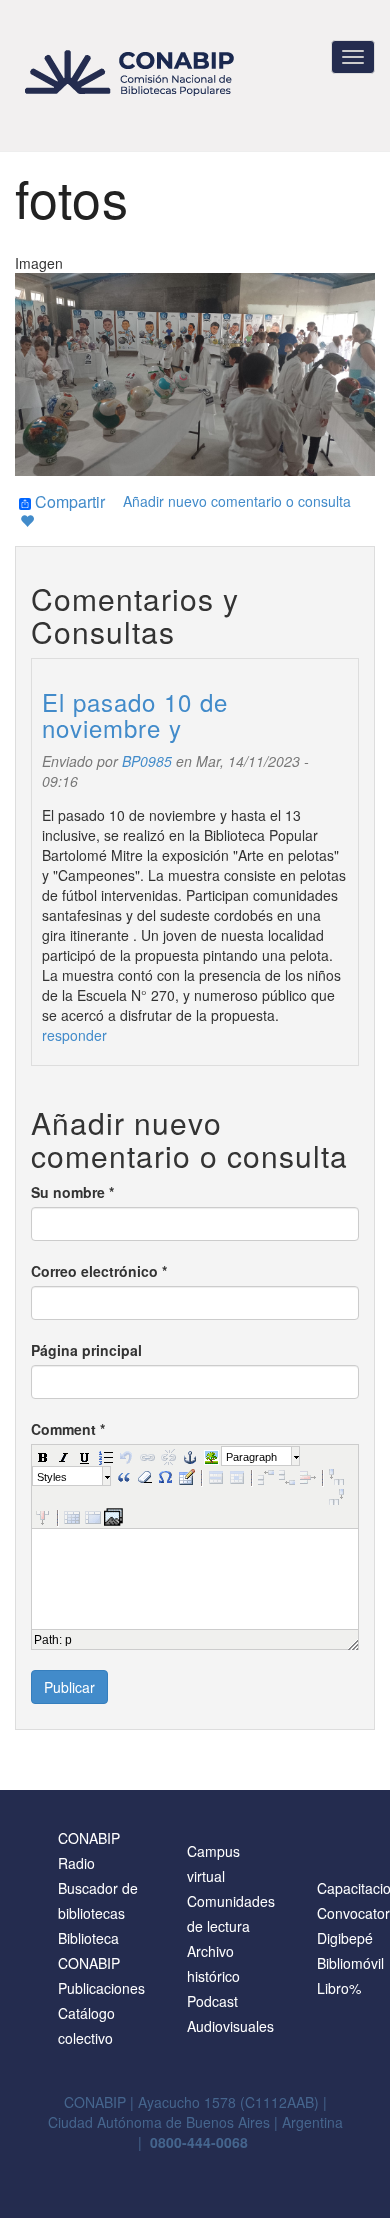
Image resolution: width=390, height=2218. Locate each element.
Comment (68, 1429)
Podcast (212, 2001)
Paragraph (251, 1457)
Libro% (339, 1988)
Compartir (68, 503)
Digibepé (345, 1938)
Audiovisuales (230, 2026)
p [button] (68, 1640)
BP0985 (147, 761)
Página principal (86, 1350)
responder (74, 1035)
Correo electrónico (99, 1271)
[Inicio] (132, 72)
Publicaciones (101, 1988)
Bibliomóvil (350, 1963)
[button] (42, 1456)
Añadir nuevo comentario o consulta (237, 501)
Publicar (69, 1687)
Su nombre (72, 1192)
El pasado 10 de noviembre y (135, 714)
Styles (52, 1477)
